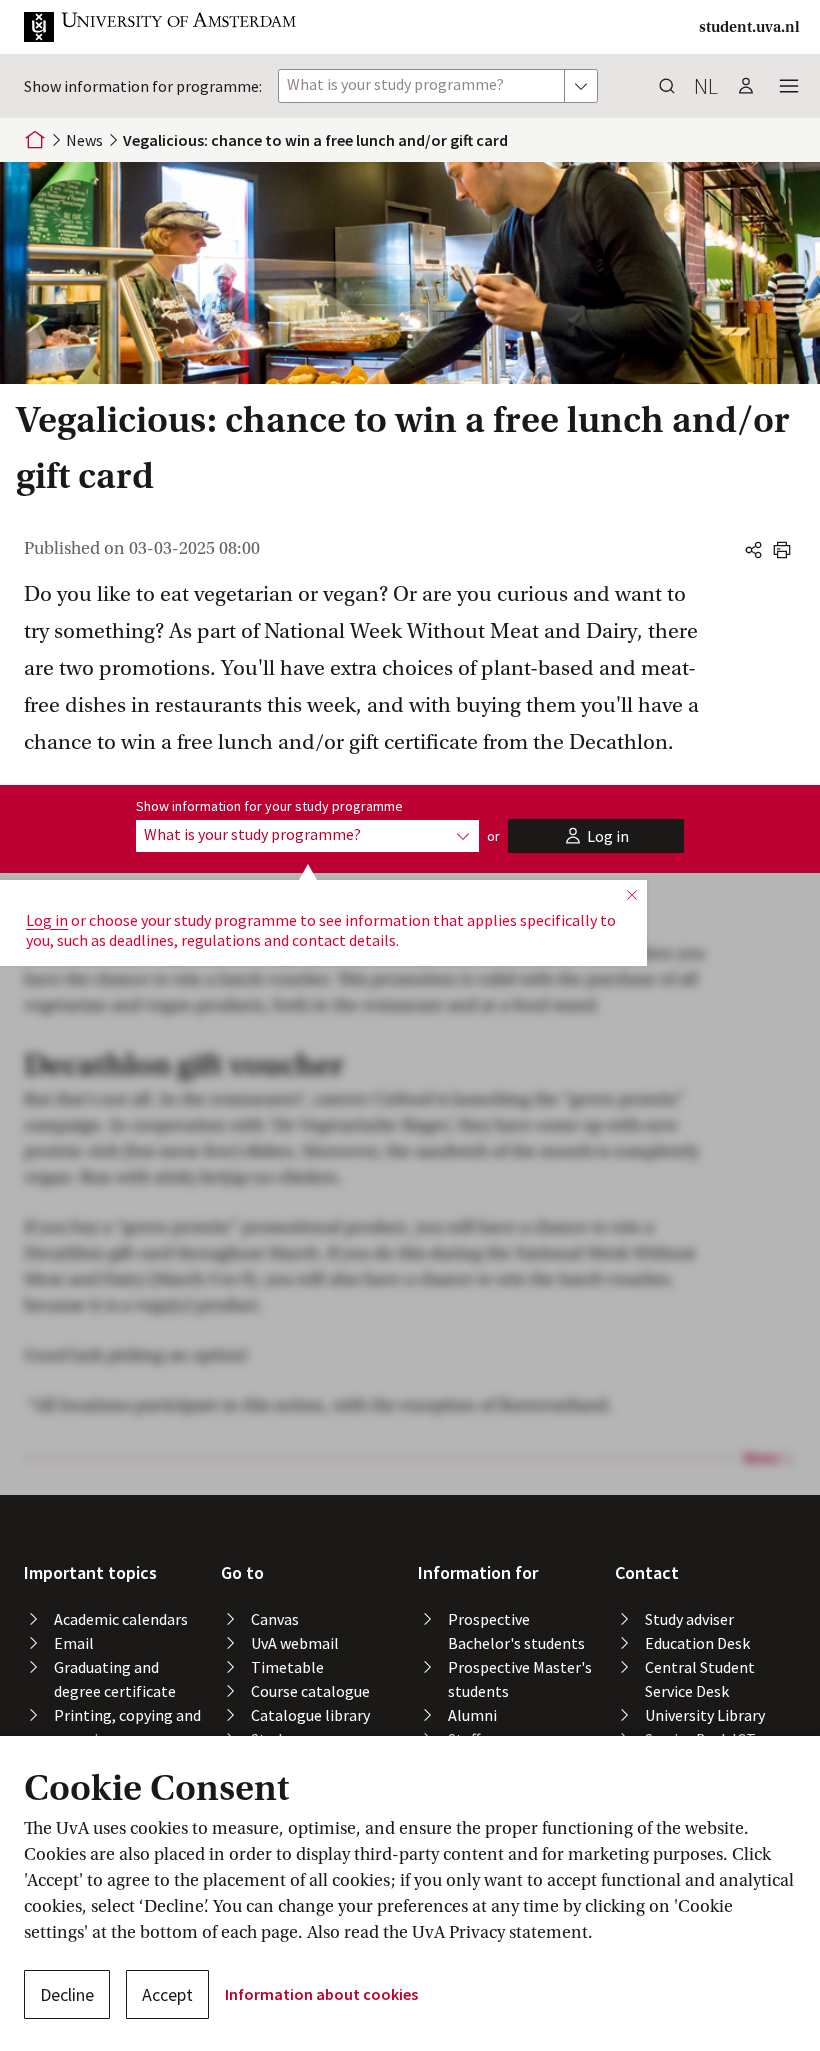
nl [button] (706, 86)
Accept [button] (167, 1994)
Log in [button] (47, 920)
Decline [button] (67, 1994)
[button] (176, 27)
